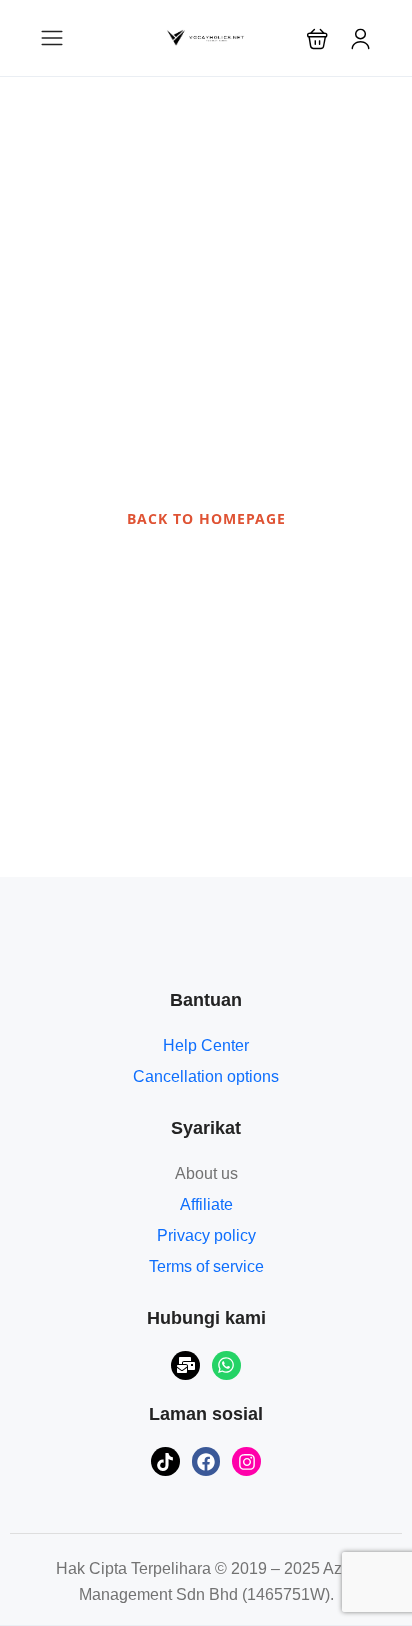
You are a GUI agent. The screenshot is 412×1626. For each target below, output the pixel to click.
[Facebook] (206, 1461)
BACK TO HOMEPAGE (206, 518)
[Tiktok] (165, 1461)
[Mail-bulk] (185, 1365)
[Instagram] (246, 1461)
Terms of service (206, 1266)
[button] (317, 38)
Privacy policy (206, 1235)
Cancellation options (206, 1076)
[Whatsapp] (226, 1365)
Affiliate (206, 1204)
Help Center (206, 1045)
